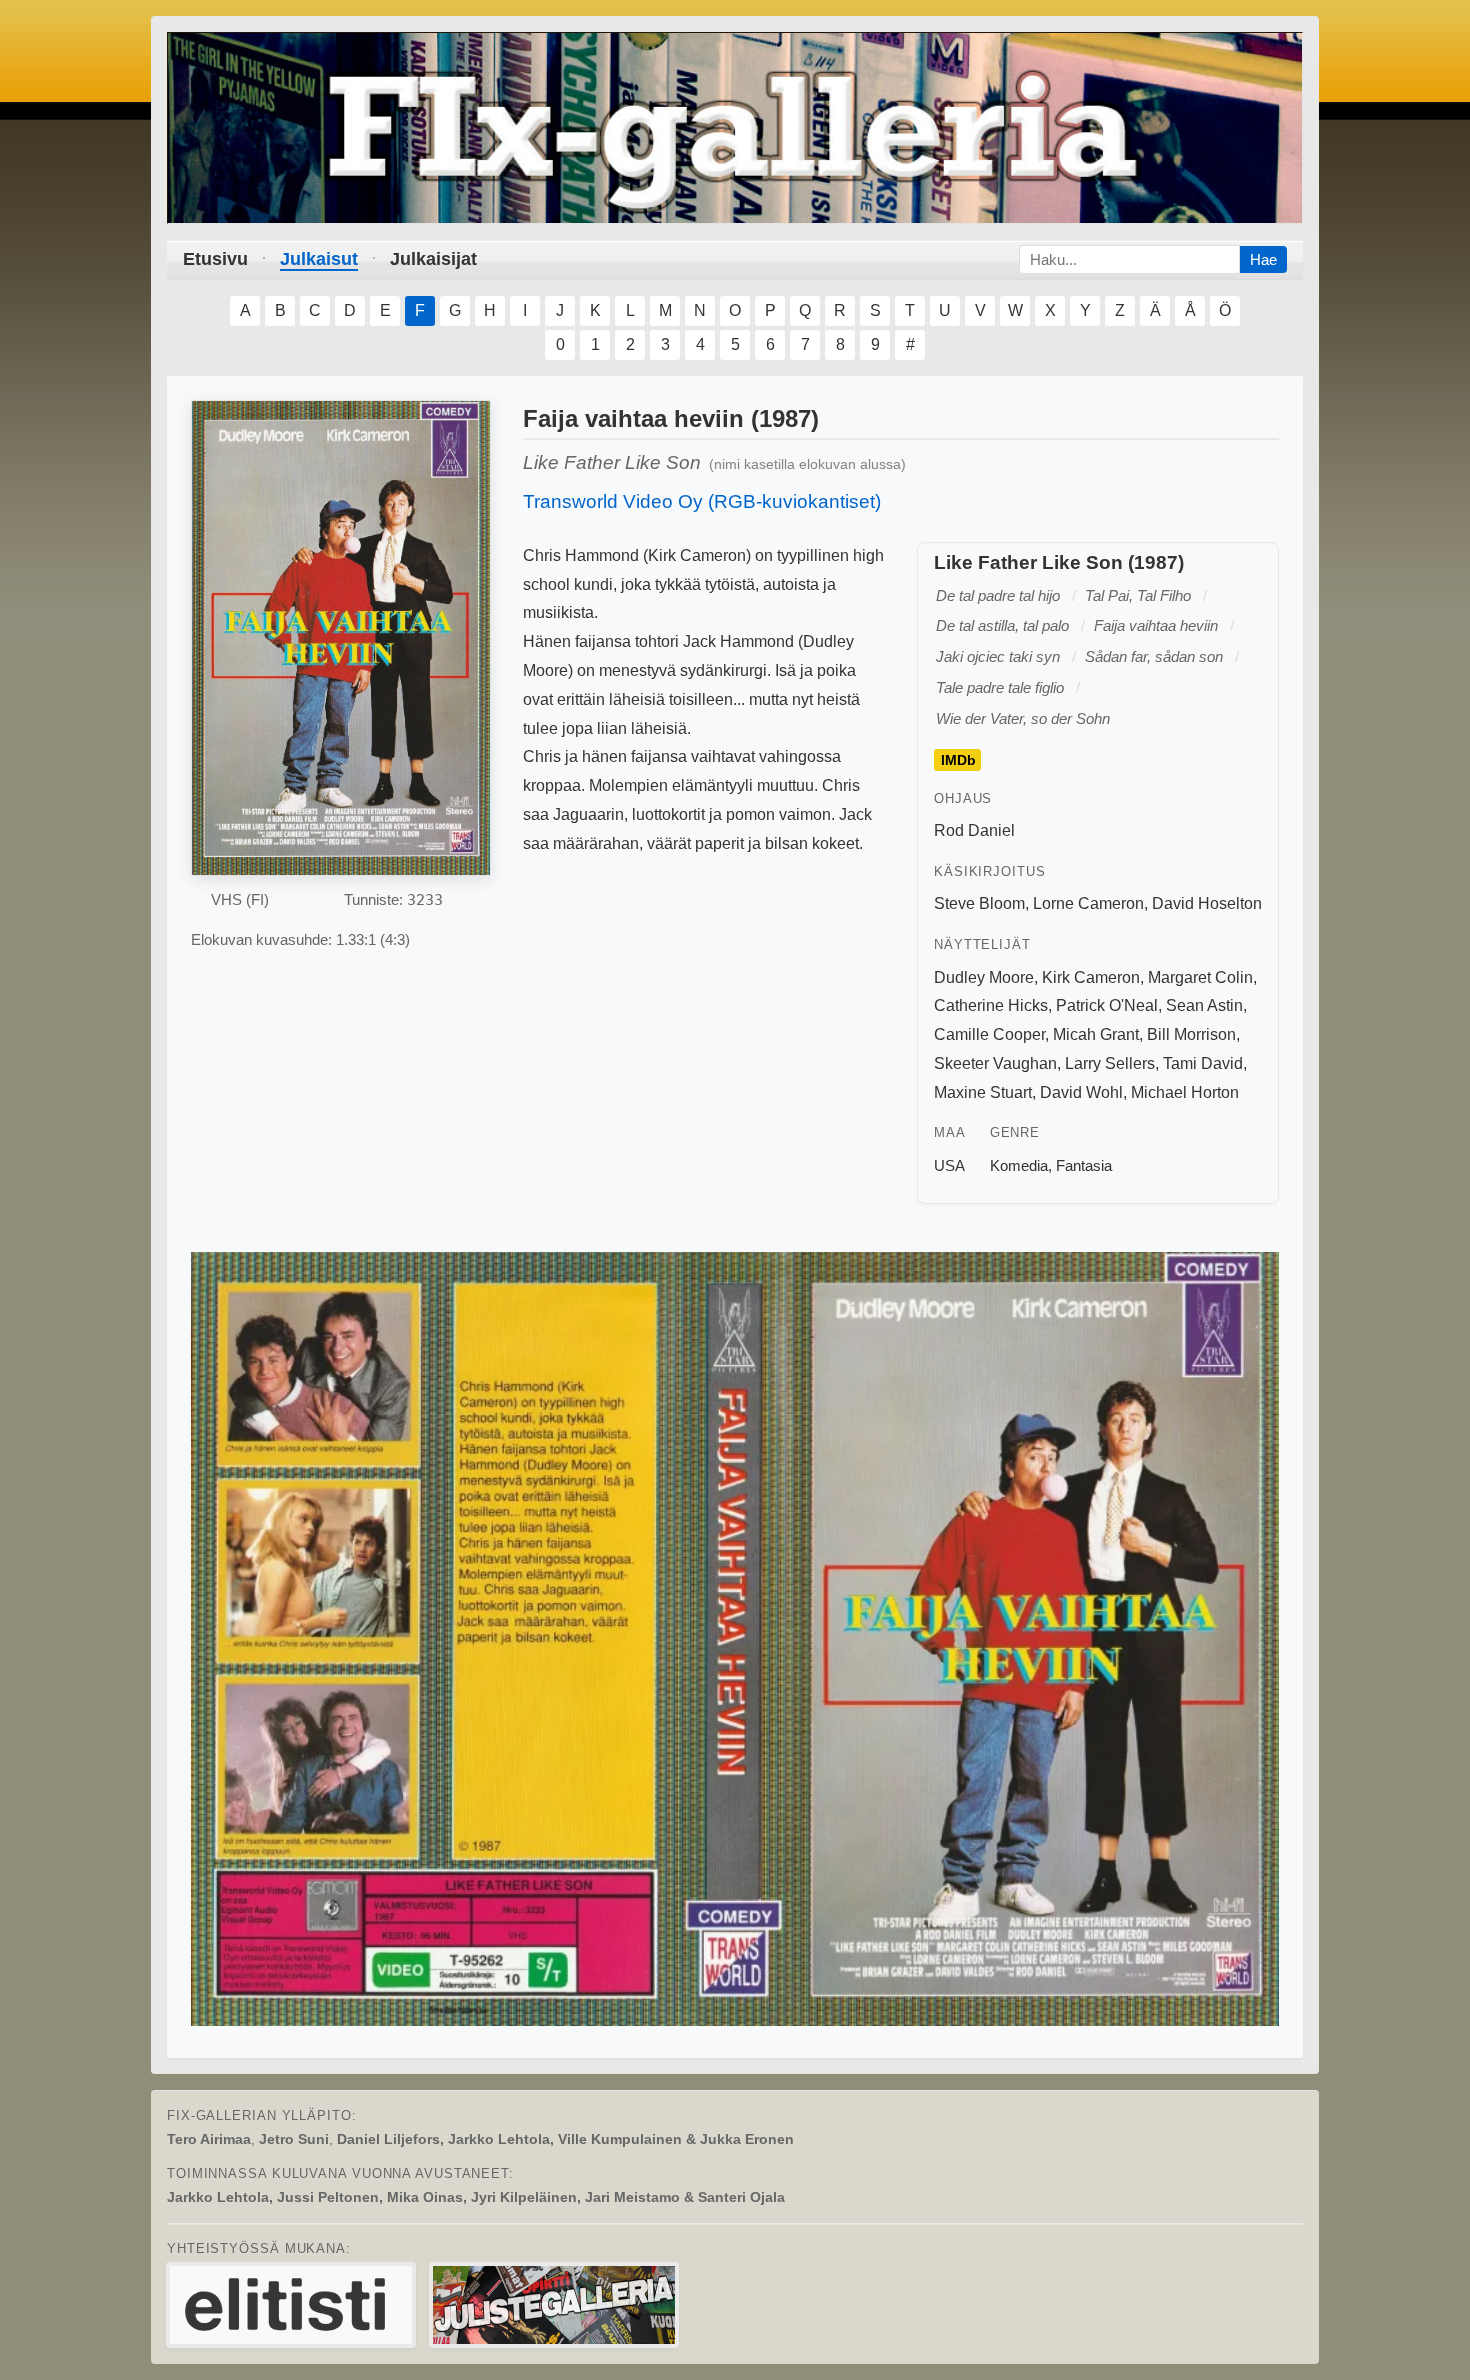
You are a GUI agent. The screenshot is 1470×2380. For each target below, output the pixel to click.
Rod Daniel (974, 830)
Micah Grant (1096, 1034)
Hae (1263, 259)
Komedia (1019, 1165)
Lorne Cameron (1088, 903)
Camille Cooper (989, 1034)
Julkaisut (319, 259)
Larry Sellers (1110, 1063)
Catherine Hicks (991, 1005)
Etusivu (215, 259)
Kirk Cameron (1091, 977)
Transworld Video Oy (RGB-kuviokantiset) (702, 501)
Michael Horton (1185, 1092)
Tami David (1203, 1063)
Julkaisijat (433, 259)
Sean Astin (1204, 1005)
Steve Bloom (979, 903)
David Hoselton (1207, 903)
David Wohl (1081, 1092)
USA (949, 1165)
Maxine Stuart (983, 1092)
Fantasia (1084, 1165)
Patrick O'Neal (1107, 1005)
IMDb (958, 760)
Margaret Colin (1200, 977)
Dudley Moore (984, 977)
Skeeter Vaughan (995, 1063)
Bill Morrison (1191, 1034)
